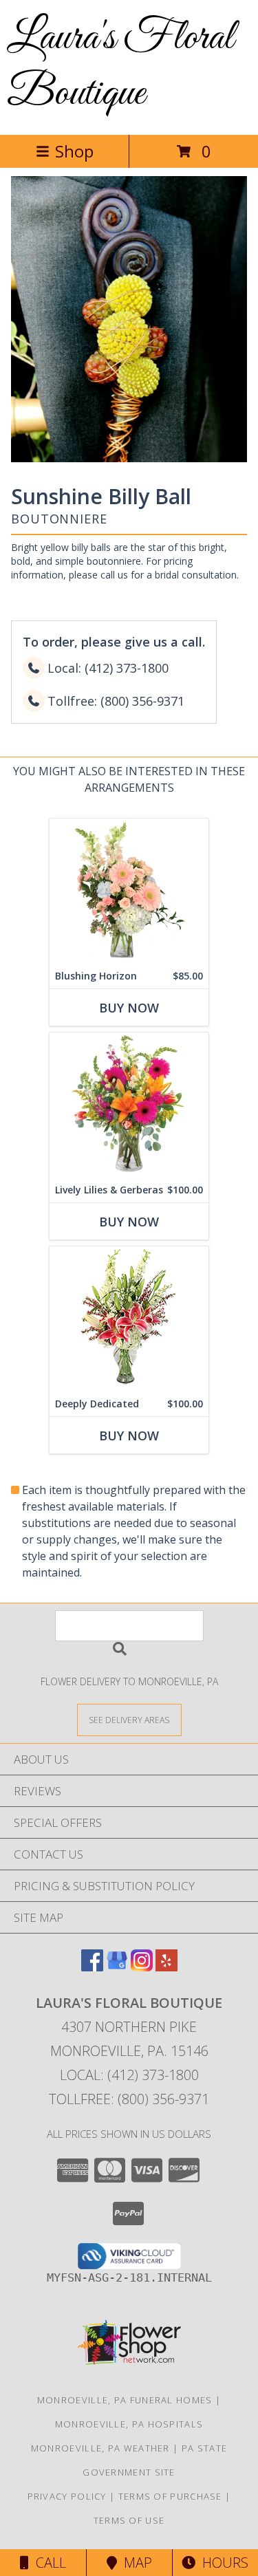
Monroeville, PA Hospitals (129, 2424)
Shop (74, 151)
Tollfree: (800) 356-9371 (129, 2099)
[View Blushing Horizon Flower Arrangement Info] (129, 891)
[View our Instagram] (142, 1967)
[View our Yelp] (166, 1967)
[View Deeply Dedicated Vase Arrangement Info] (129, 1319)
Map (135, 2563)
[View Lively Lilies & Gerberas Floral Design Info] (129, 1105)
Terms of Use (129, 2520)
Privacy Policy (67, 2496)
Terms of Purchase (170, 2496)
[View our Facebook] (92, 1967)
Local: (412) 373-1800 (129, 2075)
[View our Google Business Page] (117, 1967)
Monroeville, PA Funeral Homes (125, 2400)
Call (47, 2563)
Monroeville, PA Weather (100, 2448)
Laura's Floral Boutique (120, 66)
